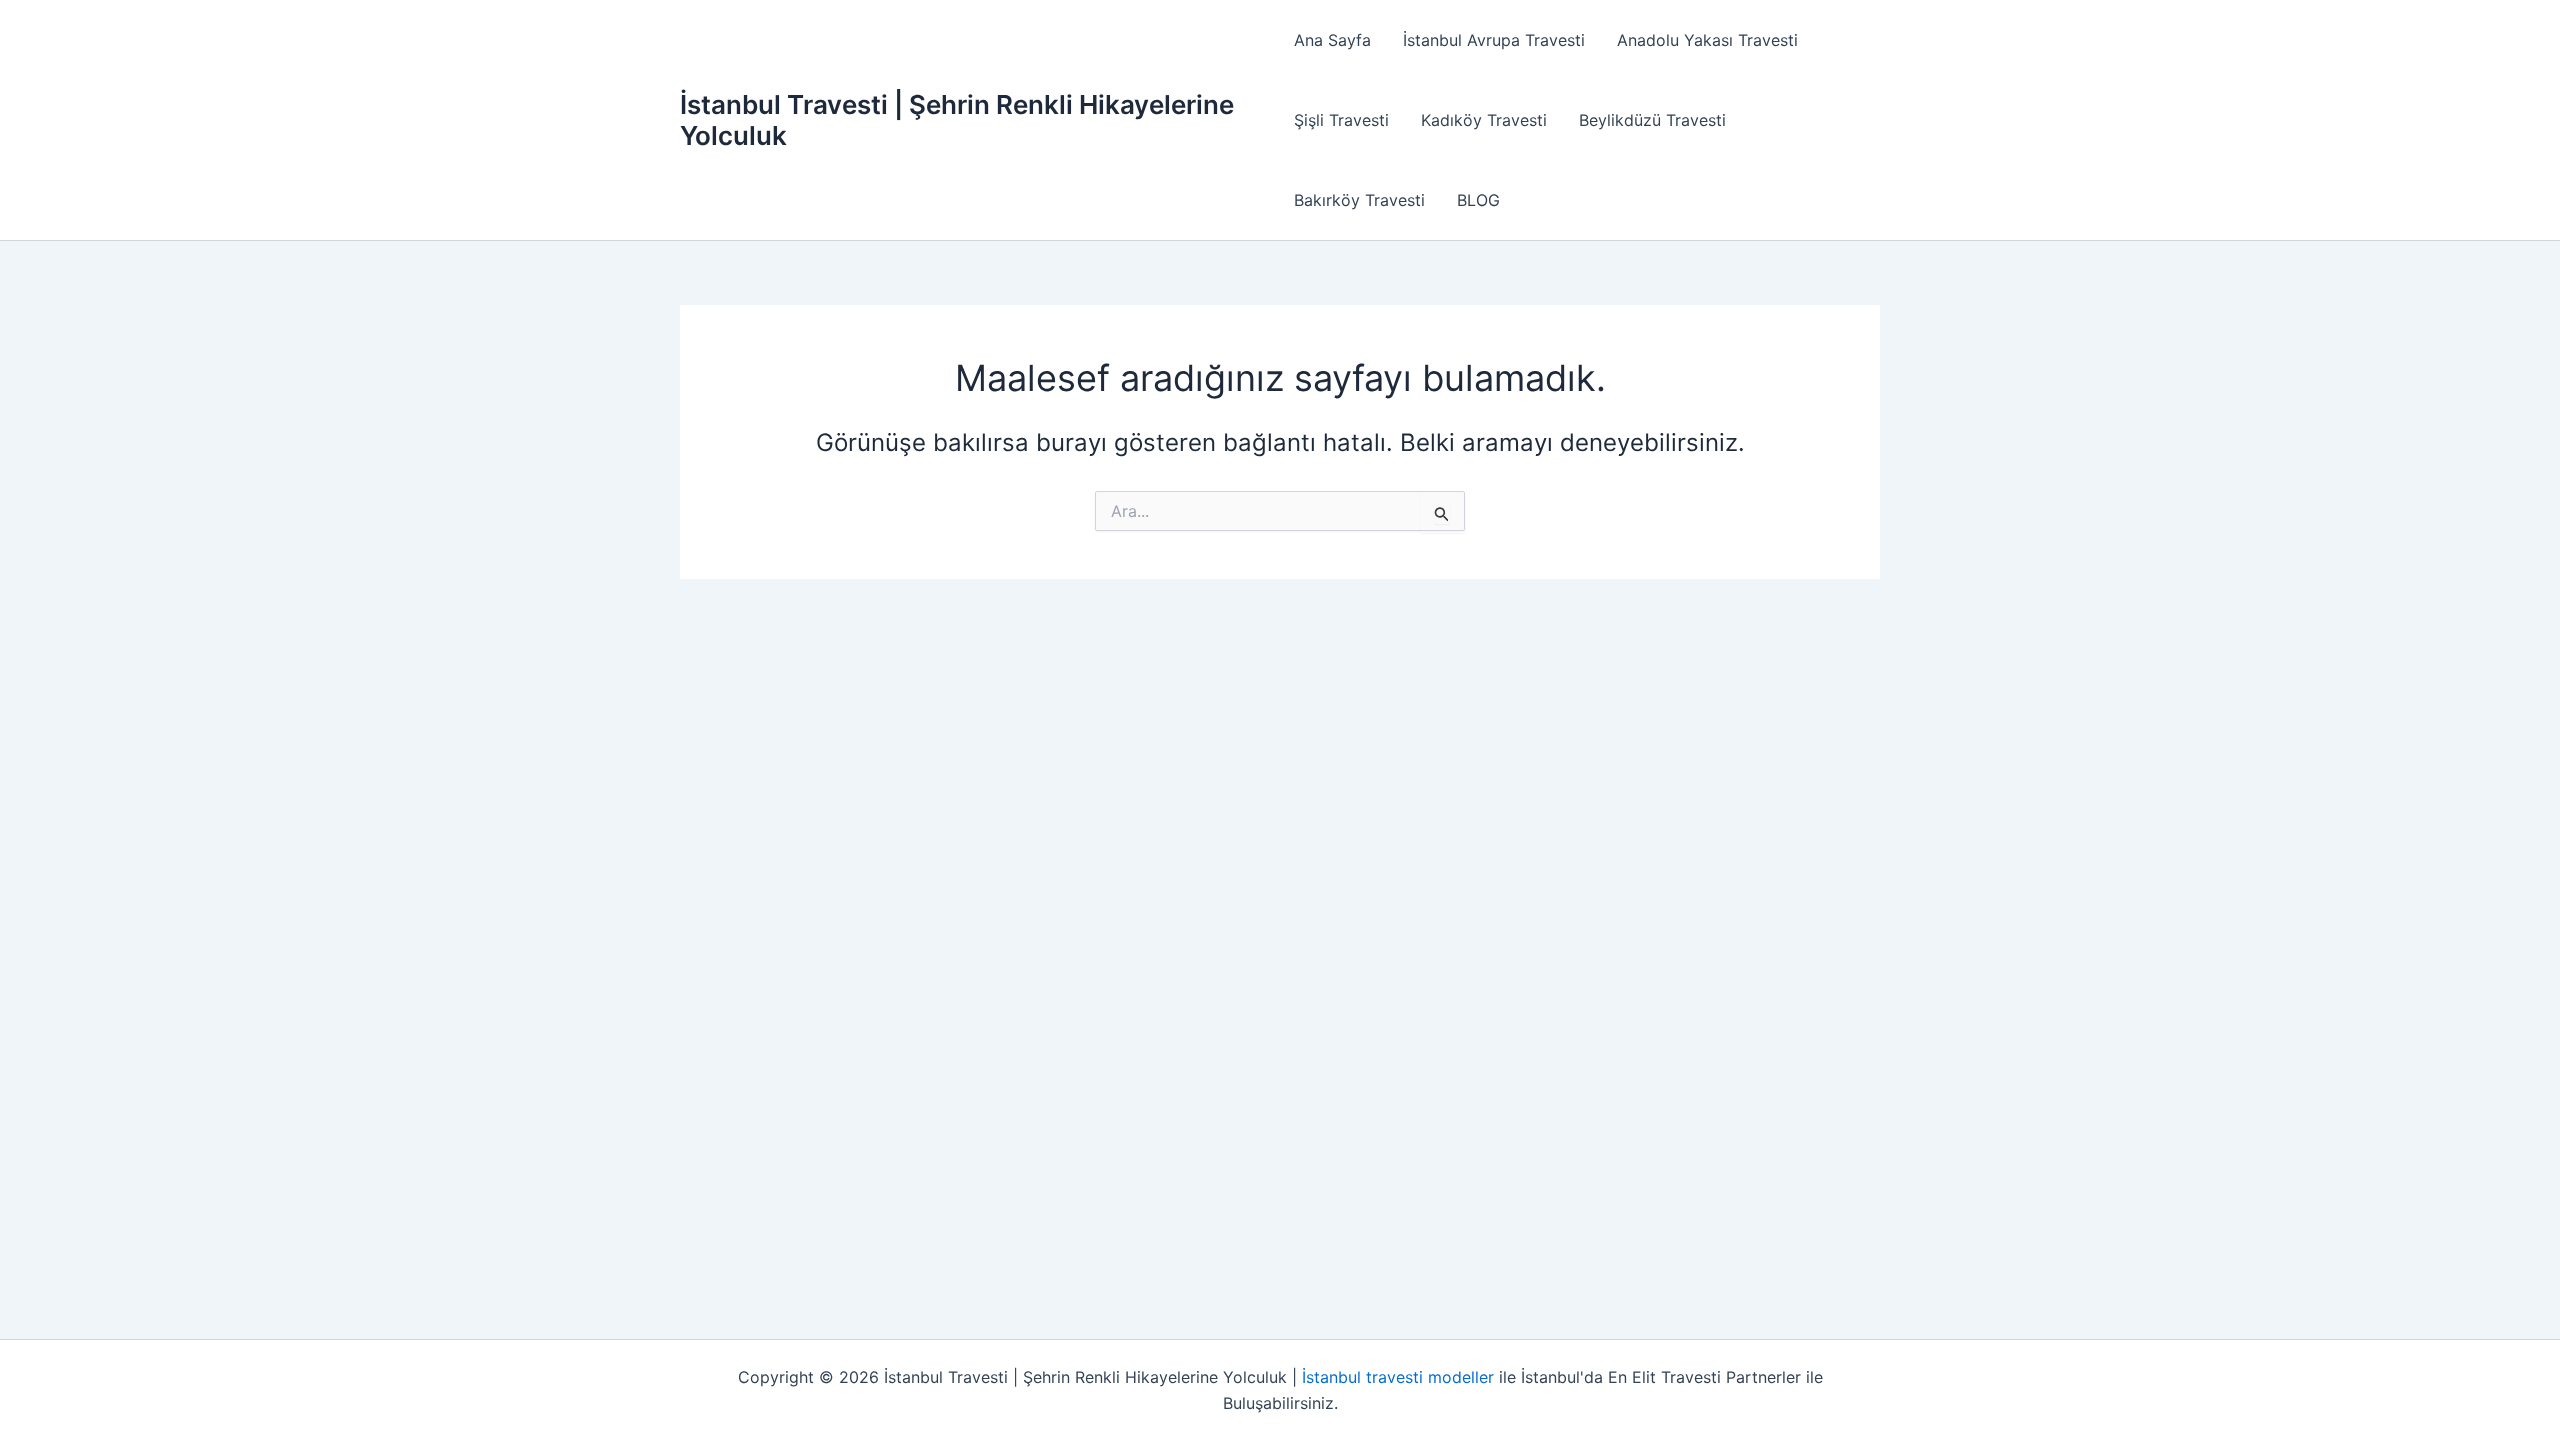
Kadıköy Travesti (1484, 120)
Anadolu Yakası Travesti (1707, 40)
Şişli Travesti (1341, 120)
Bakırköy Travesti (1359, 200)
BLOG (1478, 200)
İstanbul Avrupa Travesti (1494, 40)
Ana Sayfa (1332, 40)
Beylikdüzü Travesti (1652, 120)
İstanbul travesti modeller (1398, 1377)
